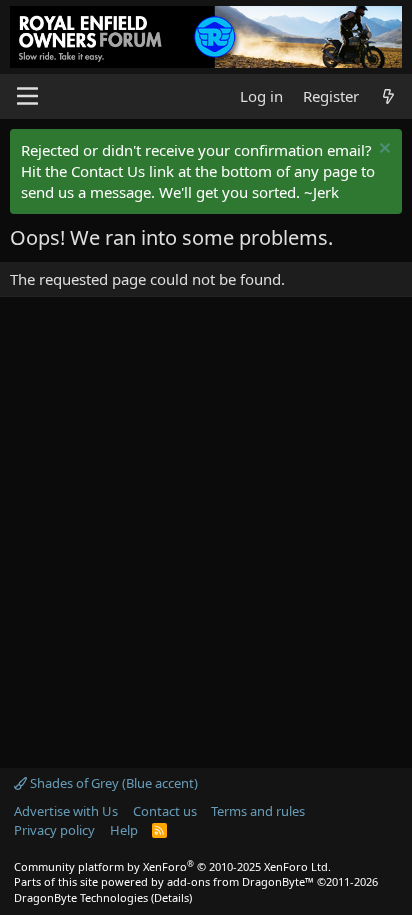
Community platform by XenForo (172, 866)
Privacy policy (54, 830)
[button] (27, 96)
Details (171, 897)
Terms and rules (258, 811)
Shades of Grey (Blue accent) (112, 783)
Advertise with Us (66, 811)
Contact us (165, 811)
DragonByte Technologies (81, 897)
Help (124, 830)
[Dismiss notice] (382, 150)
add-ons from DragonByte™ (240, 881)
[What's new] (388, 96)
